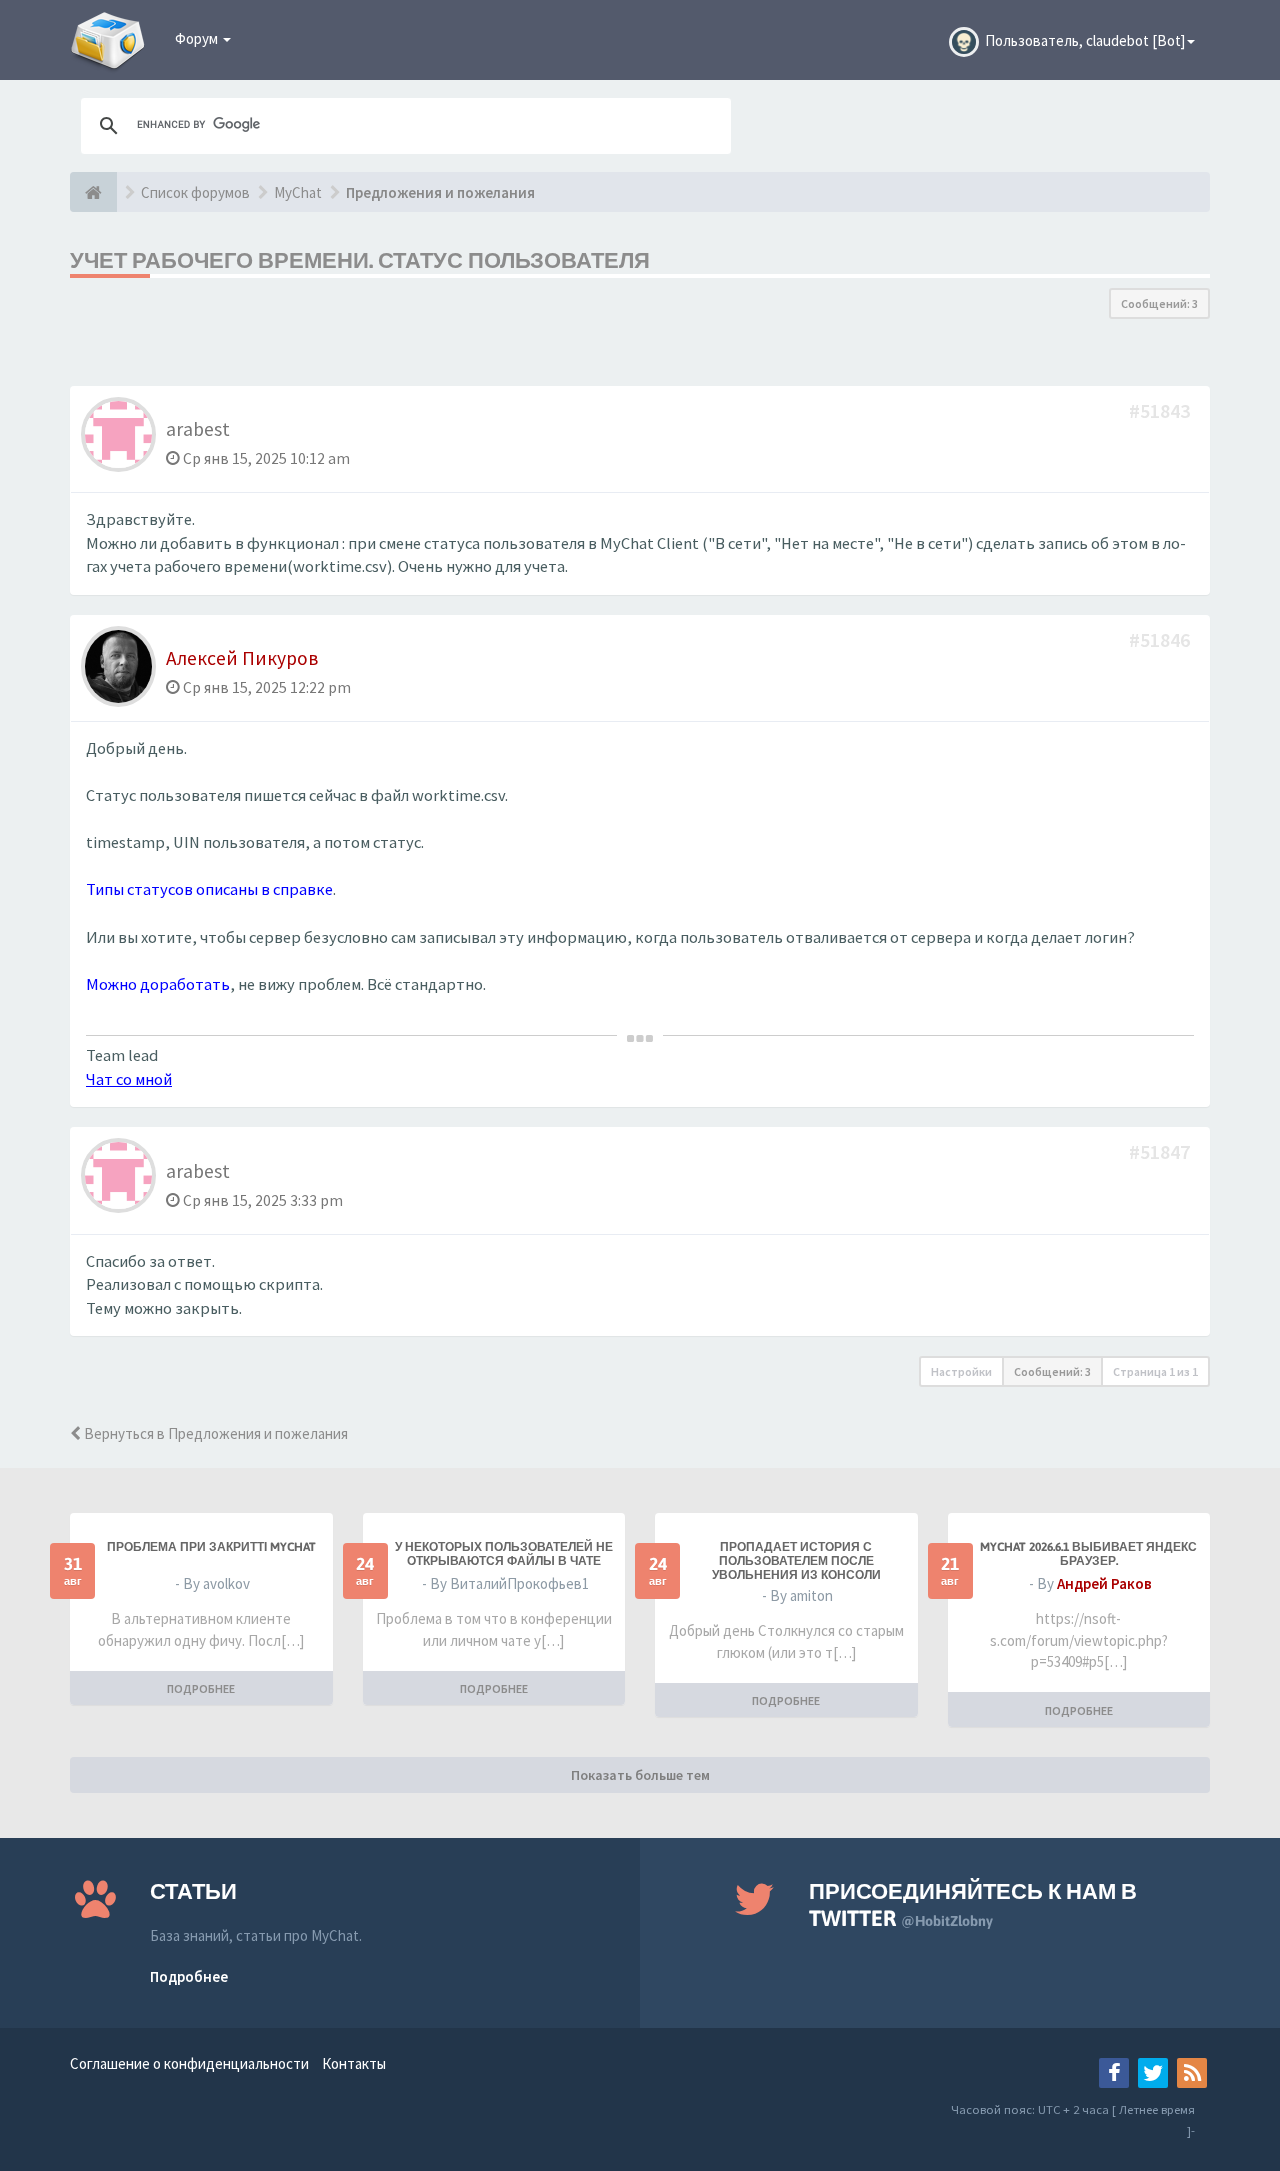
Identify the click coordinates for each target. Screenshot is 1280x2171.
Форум (198, 38)
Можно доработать (158, 984)
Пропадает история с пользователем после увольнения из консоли (796, 1561)
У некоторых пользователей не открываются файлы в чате (504, 1554)
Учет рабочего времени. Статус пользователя (360, 260)
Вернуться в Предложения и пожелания (214, 1433)
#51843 (1161, 410)
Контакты (354, 2063)
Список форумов (195, 192)
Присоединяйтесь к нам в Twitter (973, 1904)
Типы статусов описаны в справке (209, 889)
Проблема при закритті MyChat (211, 1547)
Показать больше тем (640, 1775)
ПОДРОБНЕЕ (201, 1688)
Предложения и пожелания (440, 192)
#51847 (1161, 1151)
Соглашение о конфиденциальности (189, 2063)
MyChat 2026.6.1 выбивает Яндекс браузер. (1088, 1554)
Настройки (961, 1371)
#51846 (1161, 639)
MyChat (298, 192)
